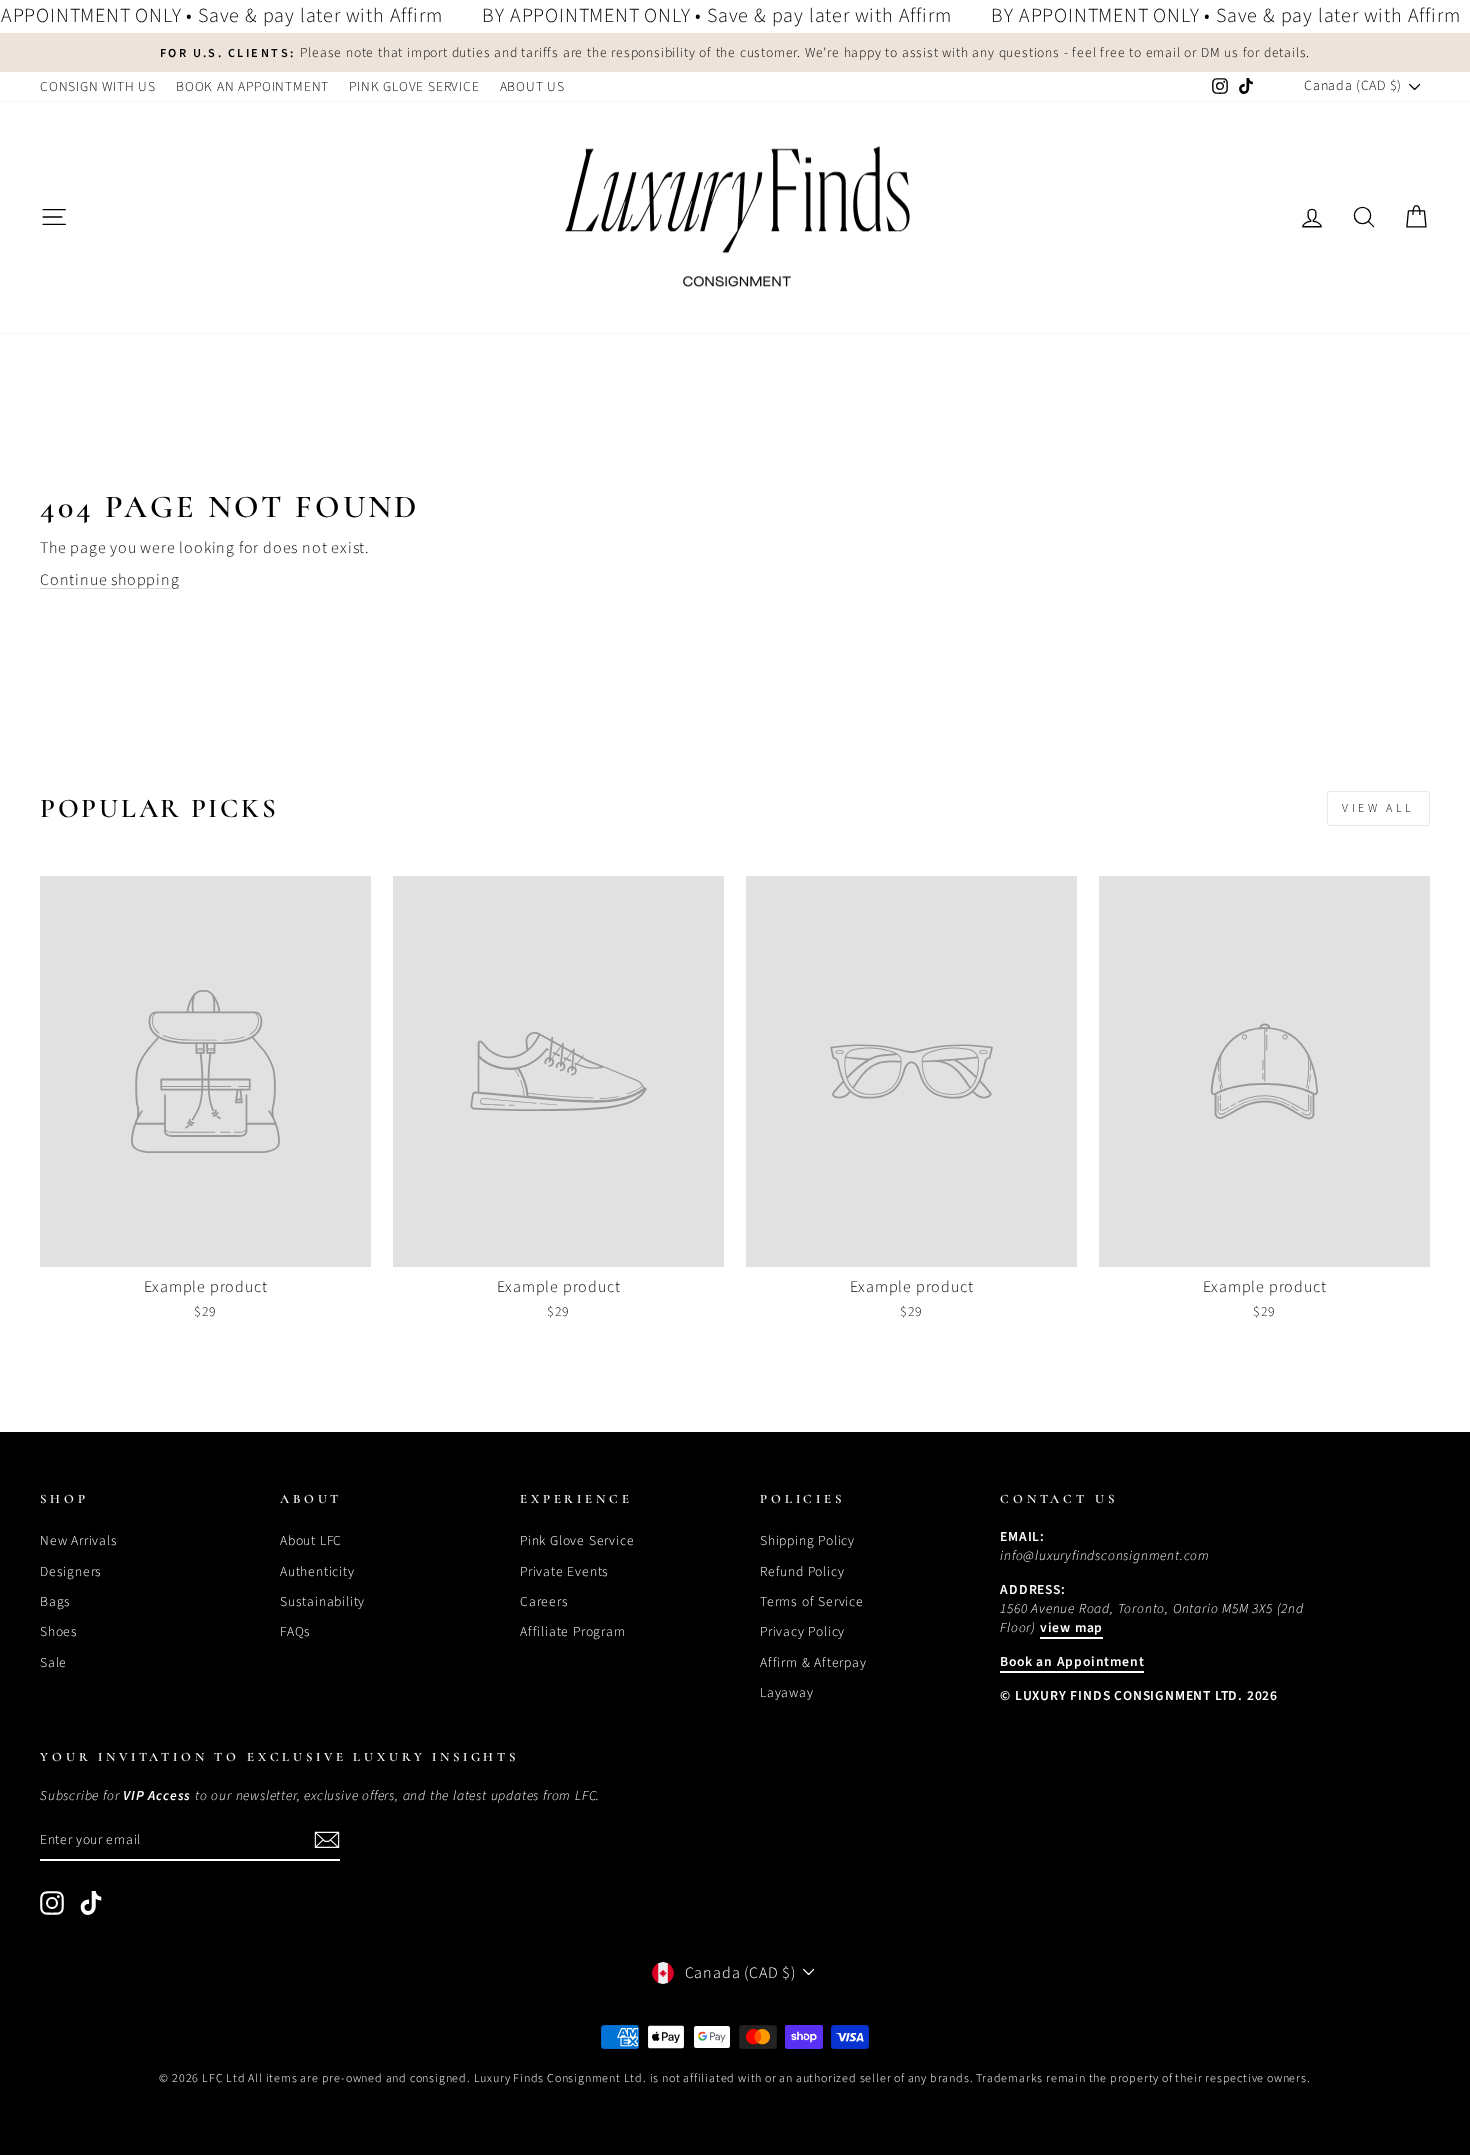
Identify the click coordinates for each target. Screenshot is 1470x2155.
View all (1378, 808)
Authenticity (317, 1571)
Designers (71, 1571)
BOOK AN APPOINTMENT (252, 86)
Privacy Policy (802, 1631)
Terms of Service (812, 1601)
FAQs (295, 1631)
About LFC (311, 1540)
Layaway (787, 1692)
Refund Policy (802, 1571)
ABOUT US (532, 86)
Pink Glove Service (577, 1540)
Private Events (564, 1571)
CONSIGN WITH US (98, 86)
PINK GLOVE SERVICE (414, 86)
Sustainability (322, 1601)
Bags (55, 1601)
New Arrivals (79, 1540)
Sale (53, 1662)
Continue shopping (110, 580)
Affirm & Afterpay (813, 1662)
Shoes (59, 1631)
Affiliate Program (573, 1631)
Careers (544, 1601)
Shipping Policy (807, 1540)
